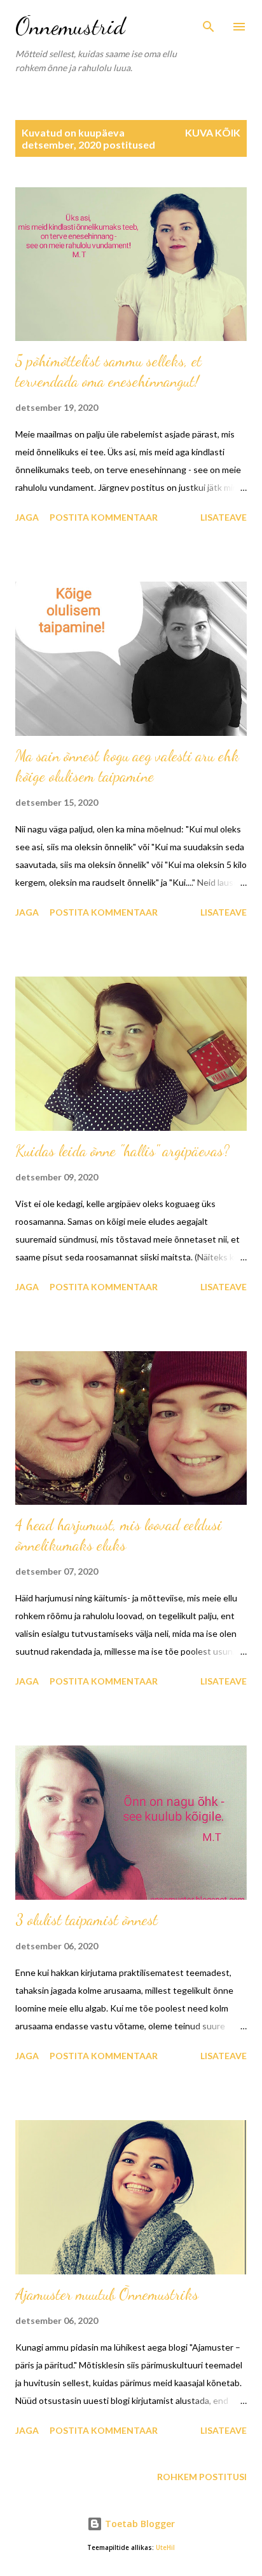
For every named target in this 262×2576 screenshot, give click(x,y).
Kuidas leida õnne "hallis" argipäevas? (122, 1151)
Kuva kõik (213, 132)
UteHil (165, 2548)
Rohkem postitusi (202, 2477)
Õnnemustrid (70, 26)
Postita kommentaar (104, 517)
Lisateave (224, 517)
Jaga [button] (27, 517)
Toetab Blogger (139, 2524)
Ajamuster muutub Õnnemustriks (107, 2294)
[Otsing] (209, 23)
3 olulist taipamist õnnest (86, 1920)
